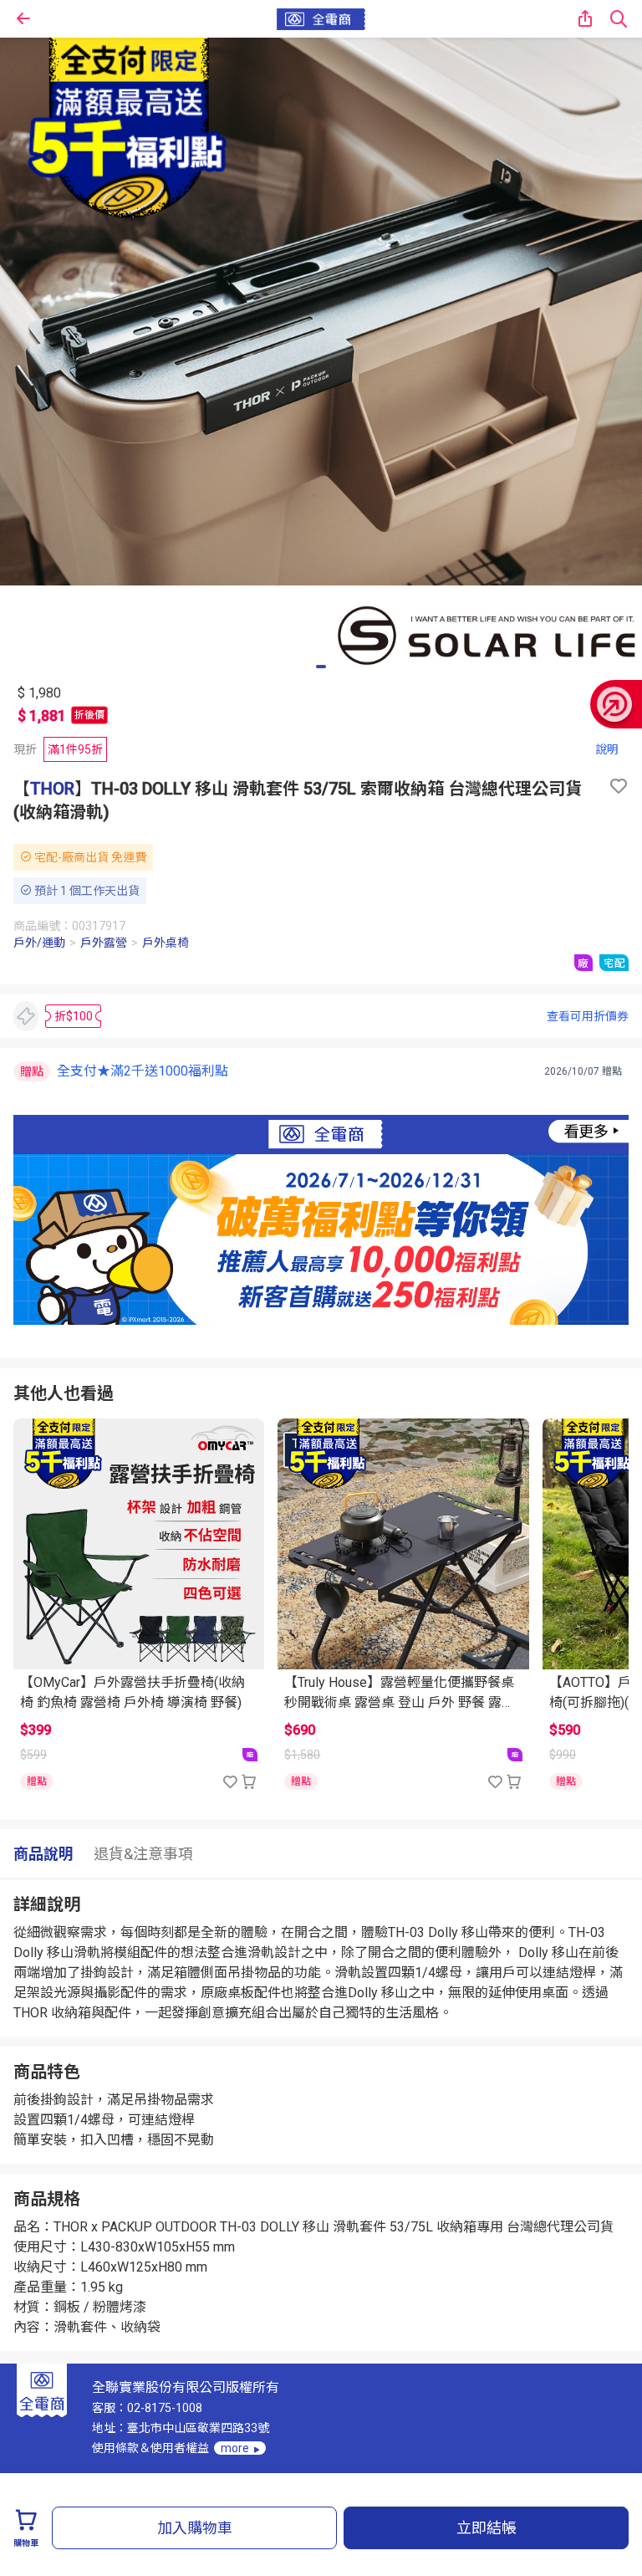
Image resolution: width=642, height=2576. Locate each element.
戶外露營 (104, 943)
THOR (52, 789)
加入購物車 (195, 2528)
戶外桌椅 (166, 943)
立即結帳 (487, 2528)
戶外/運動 (39, 943)
